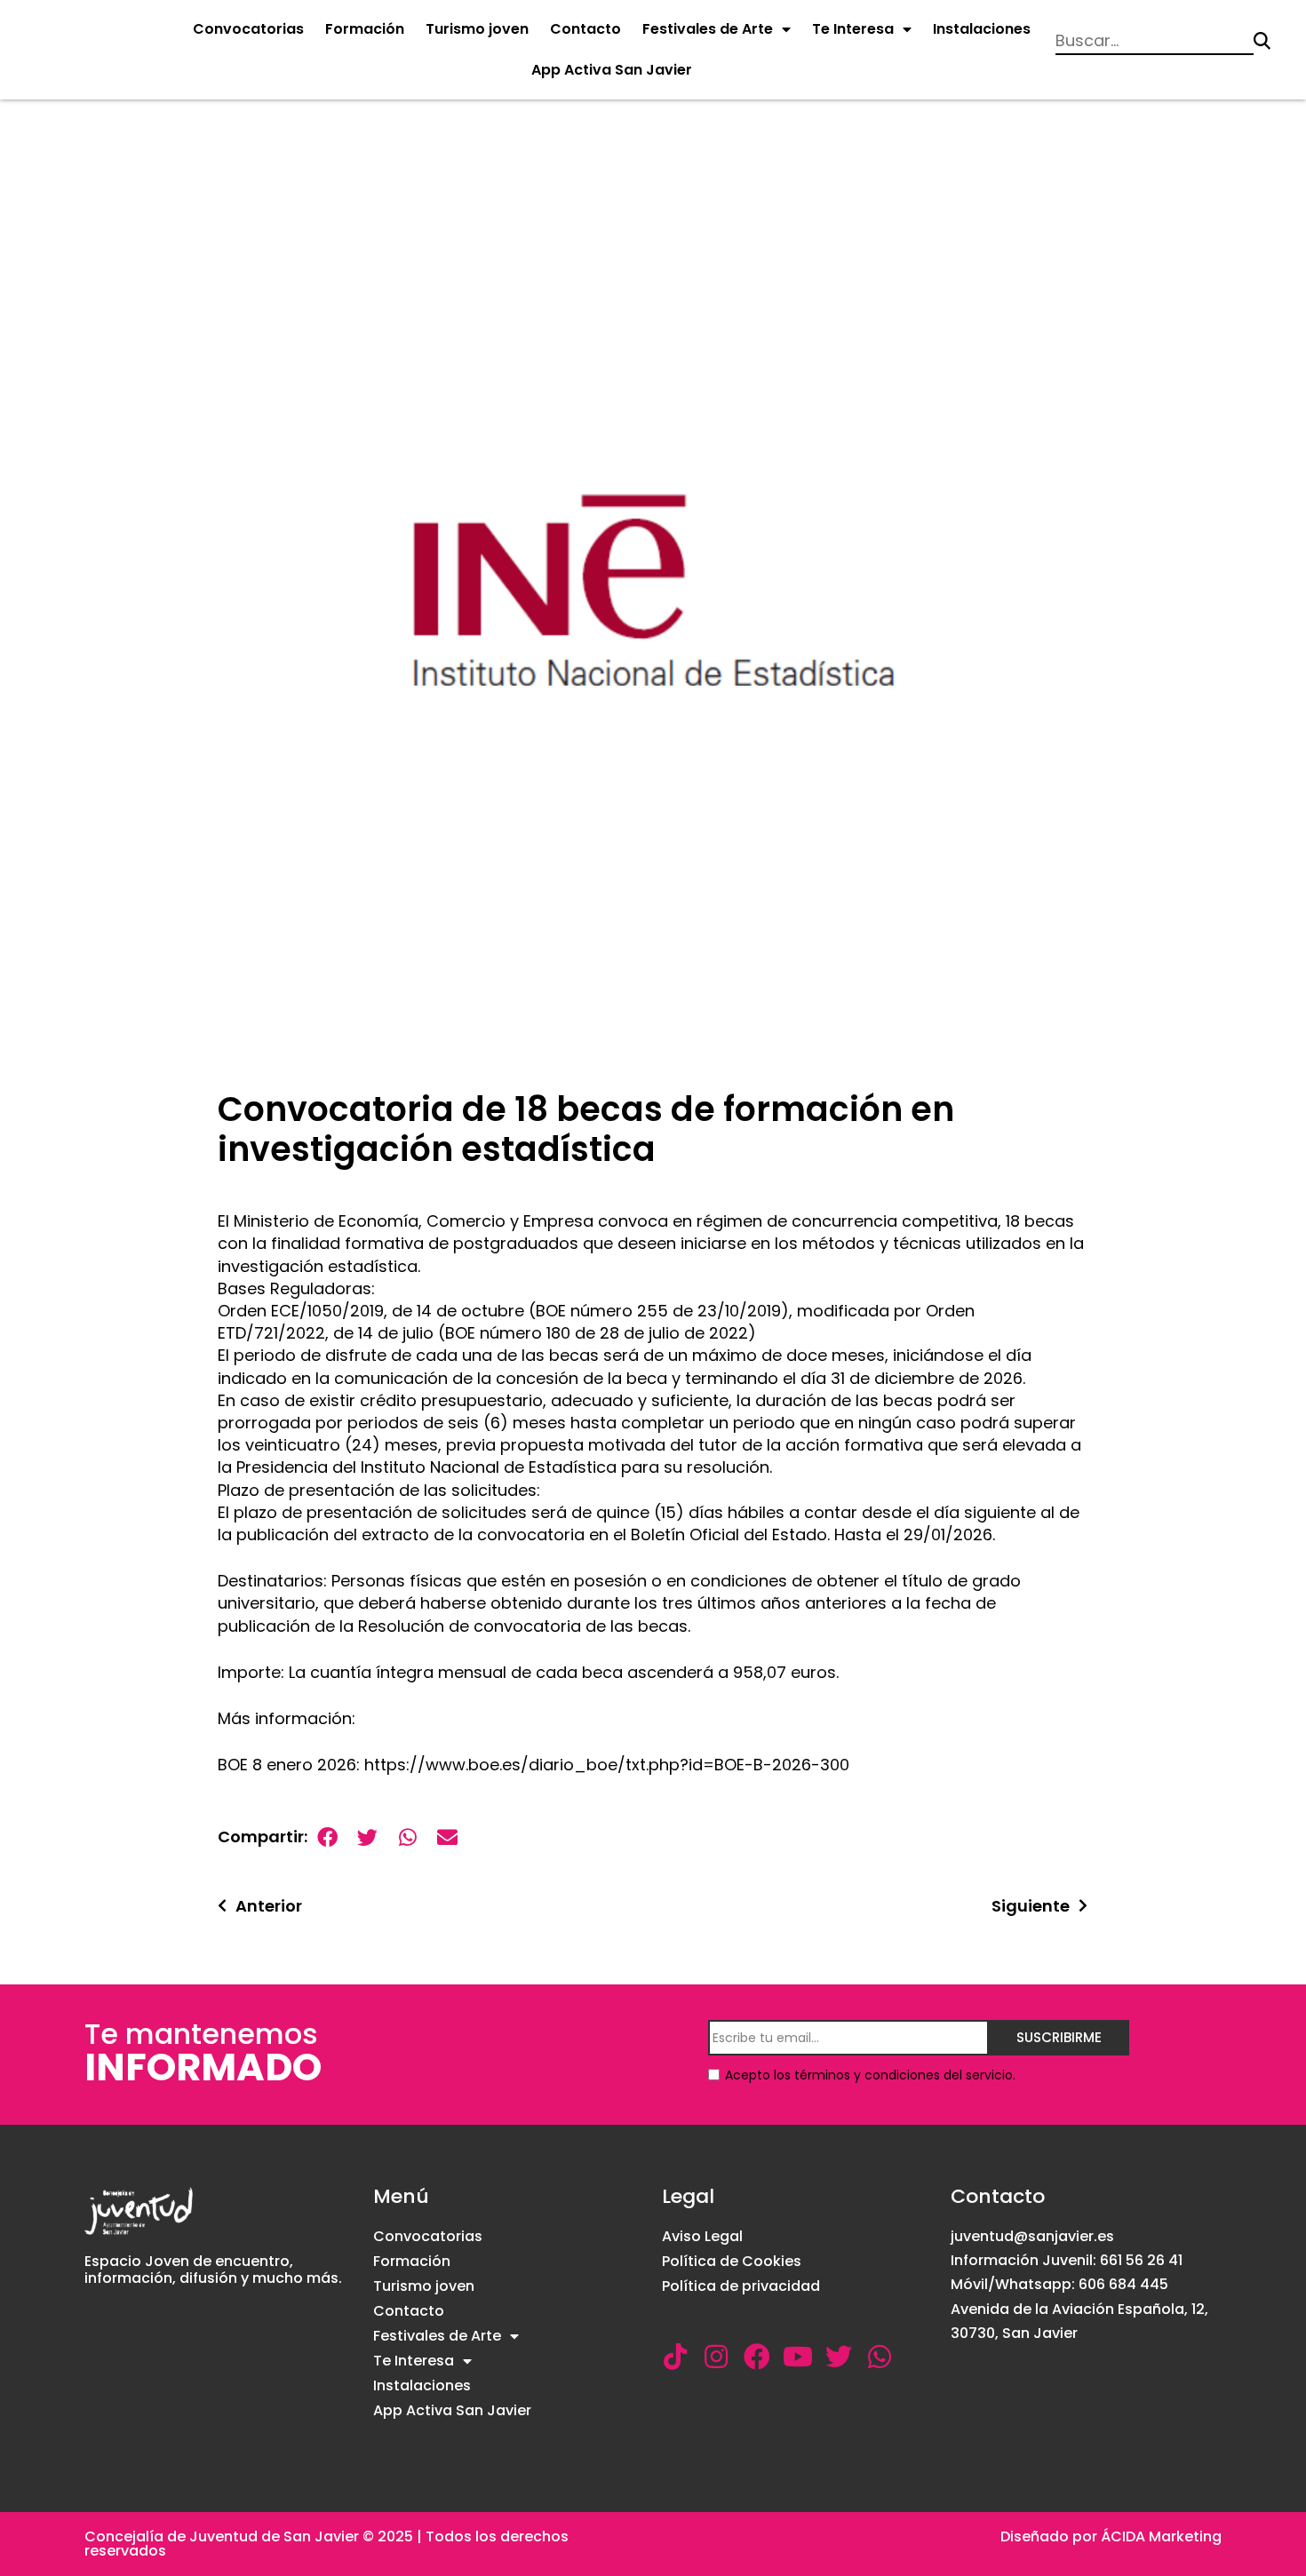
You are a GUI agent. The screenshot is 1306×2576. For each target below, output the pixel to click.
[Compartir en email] (447, 1837)
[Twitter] (839, 2357)
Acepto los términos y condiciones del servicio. (870, 2075)
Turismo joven (477, 29)
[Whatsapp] (880, 2357)
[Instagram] (716, 2357)
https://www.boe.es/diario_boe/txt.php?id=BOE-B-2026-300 (607, 1765)
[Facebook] (757, 2357)
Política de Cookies (732, 2261)
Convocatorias (248, 29)
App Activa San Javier (612, 70)
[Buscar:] (1155, 41)
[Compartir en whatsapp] (407, 1837)
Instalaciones (982, 29)
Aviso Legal (702, 2236)
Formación (365, 29)
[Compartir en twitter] (367, 1837)
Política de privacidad (741, 2286)
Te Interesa (853, 29)
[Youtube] (798, 2357)
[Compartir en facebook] (327, 1837)
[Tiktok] (675, 2357)
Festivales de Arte (708, 29)
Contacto (585, 29)
